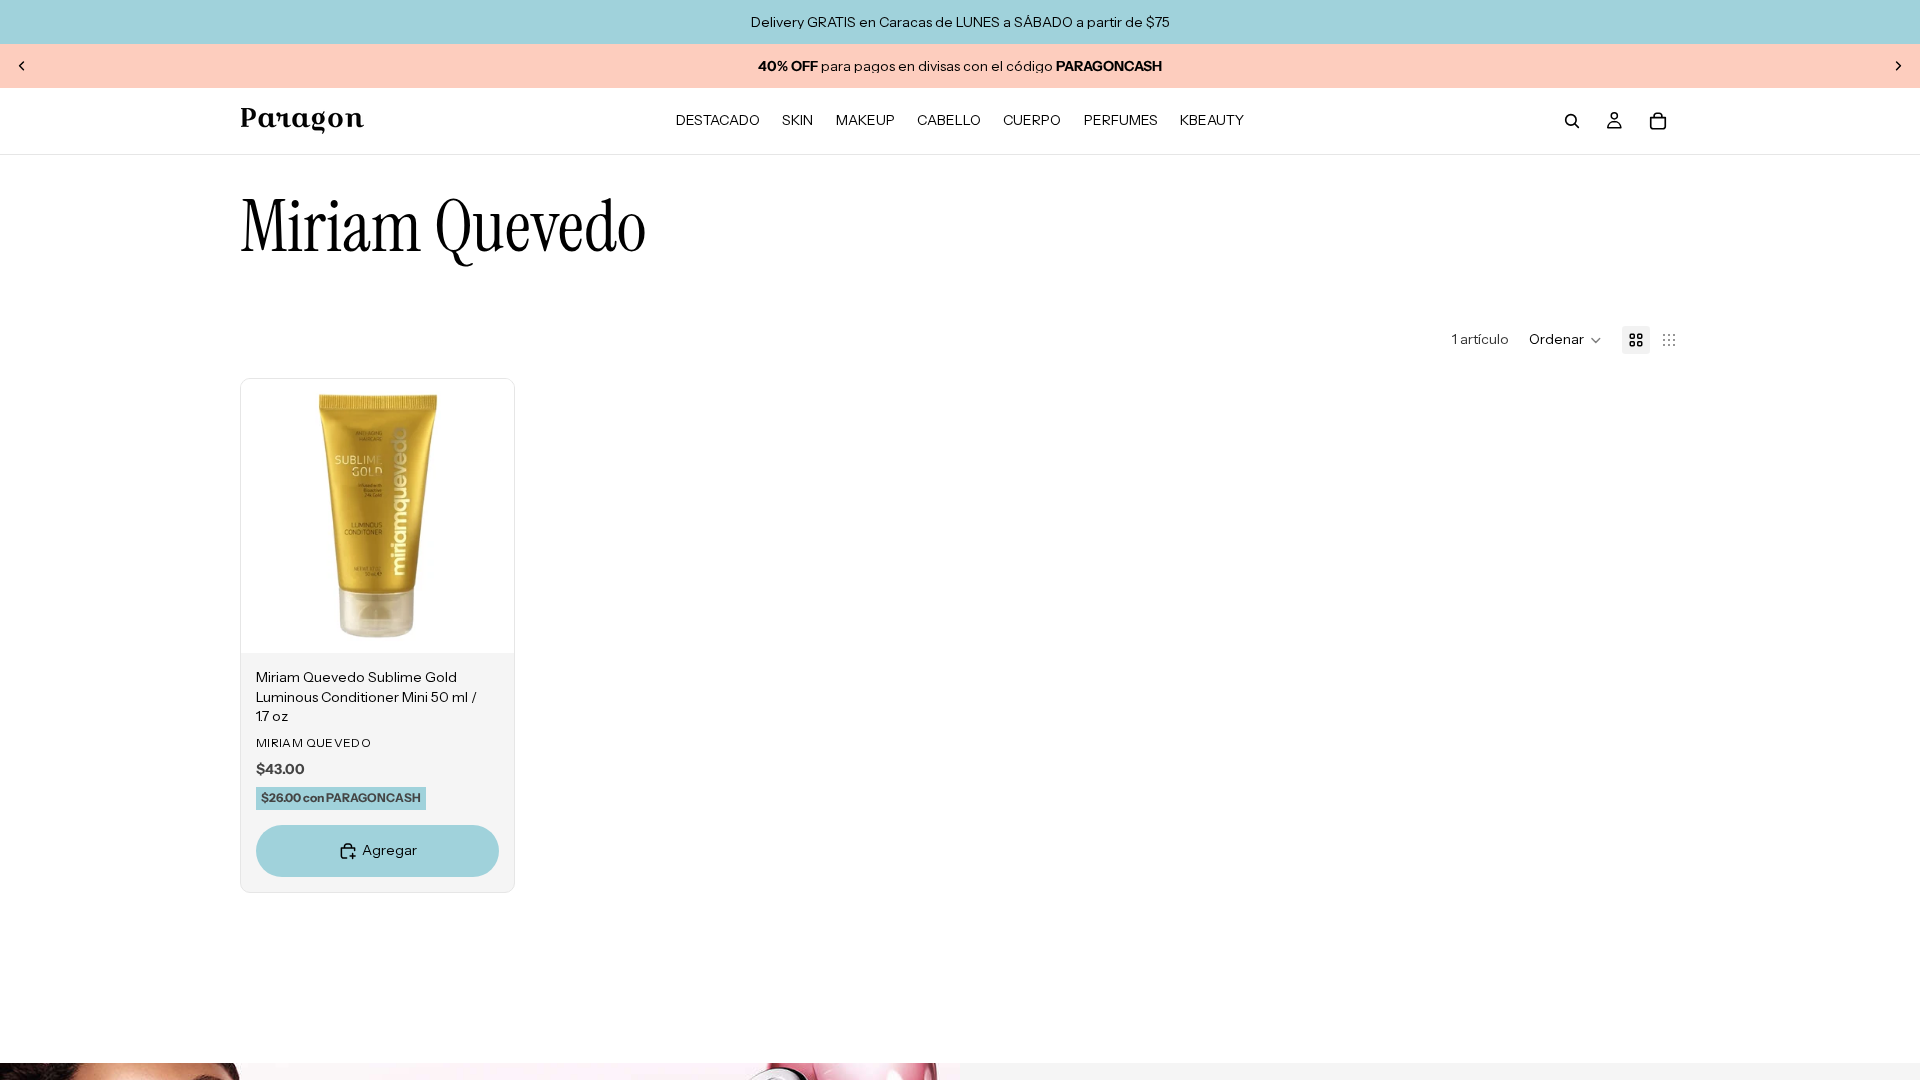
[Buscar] (1572, 121)
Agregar (500, 622)
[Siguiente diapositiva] (1898, 66)
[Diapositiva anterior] (22, 66)
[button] (1565, 340)
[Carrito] (1658, 121)
